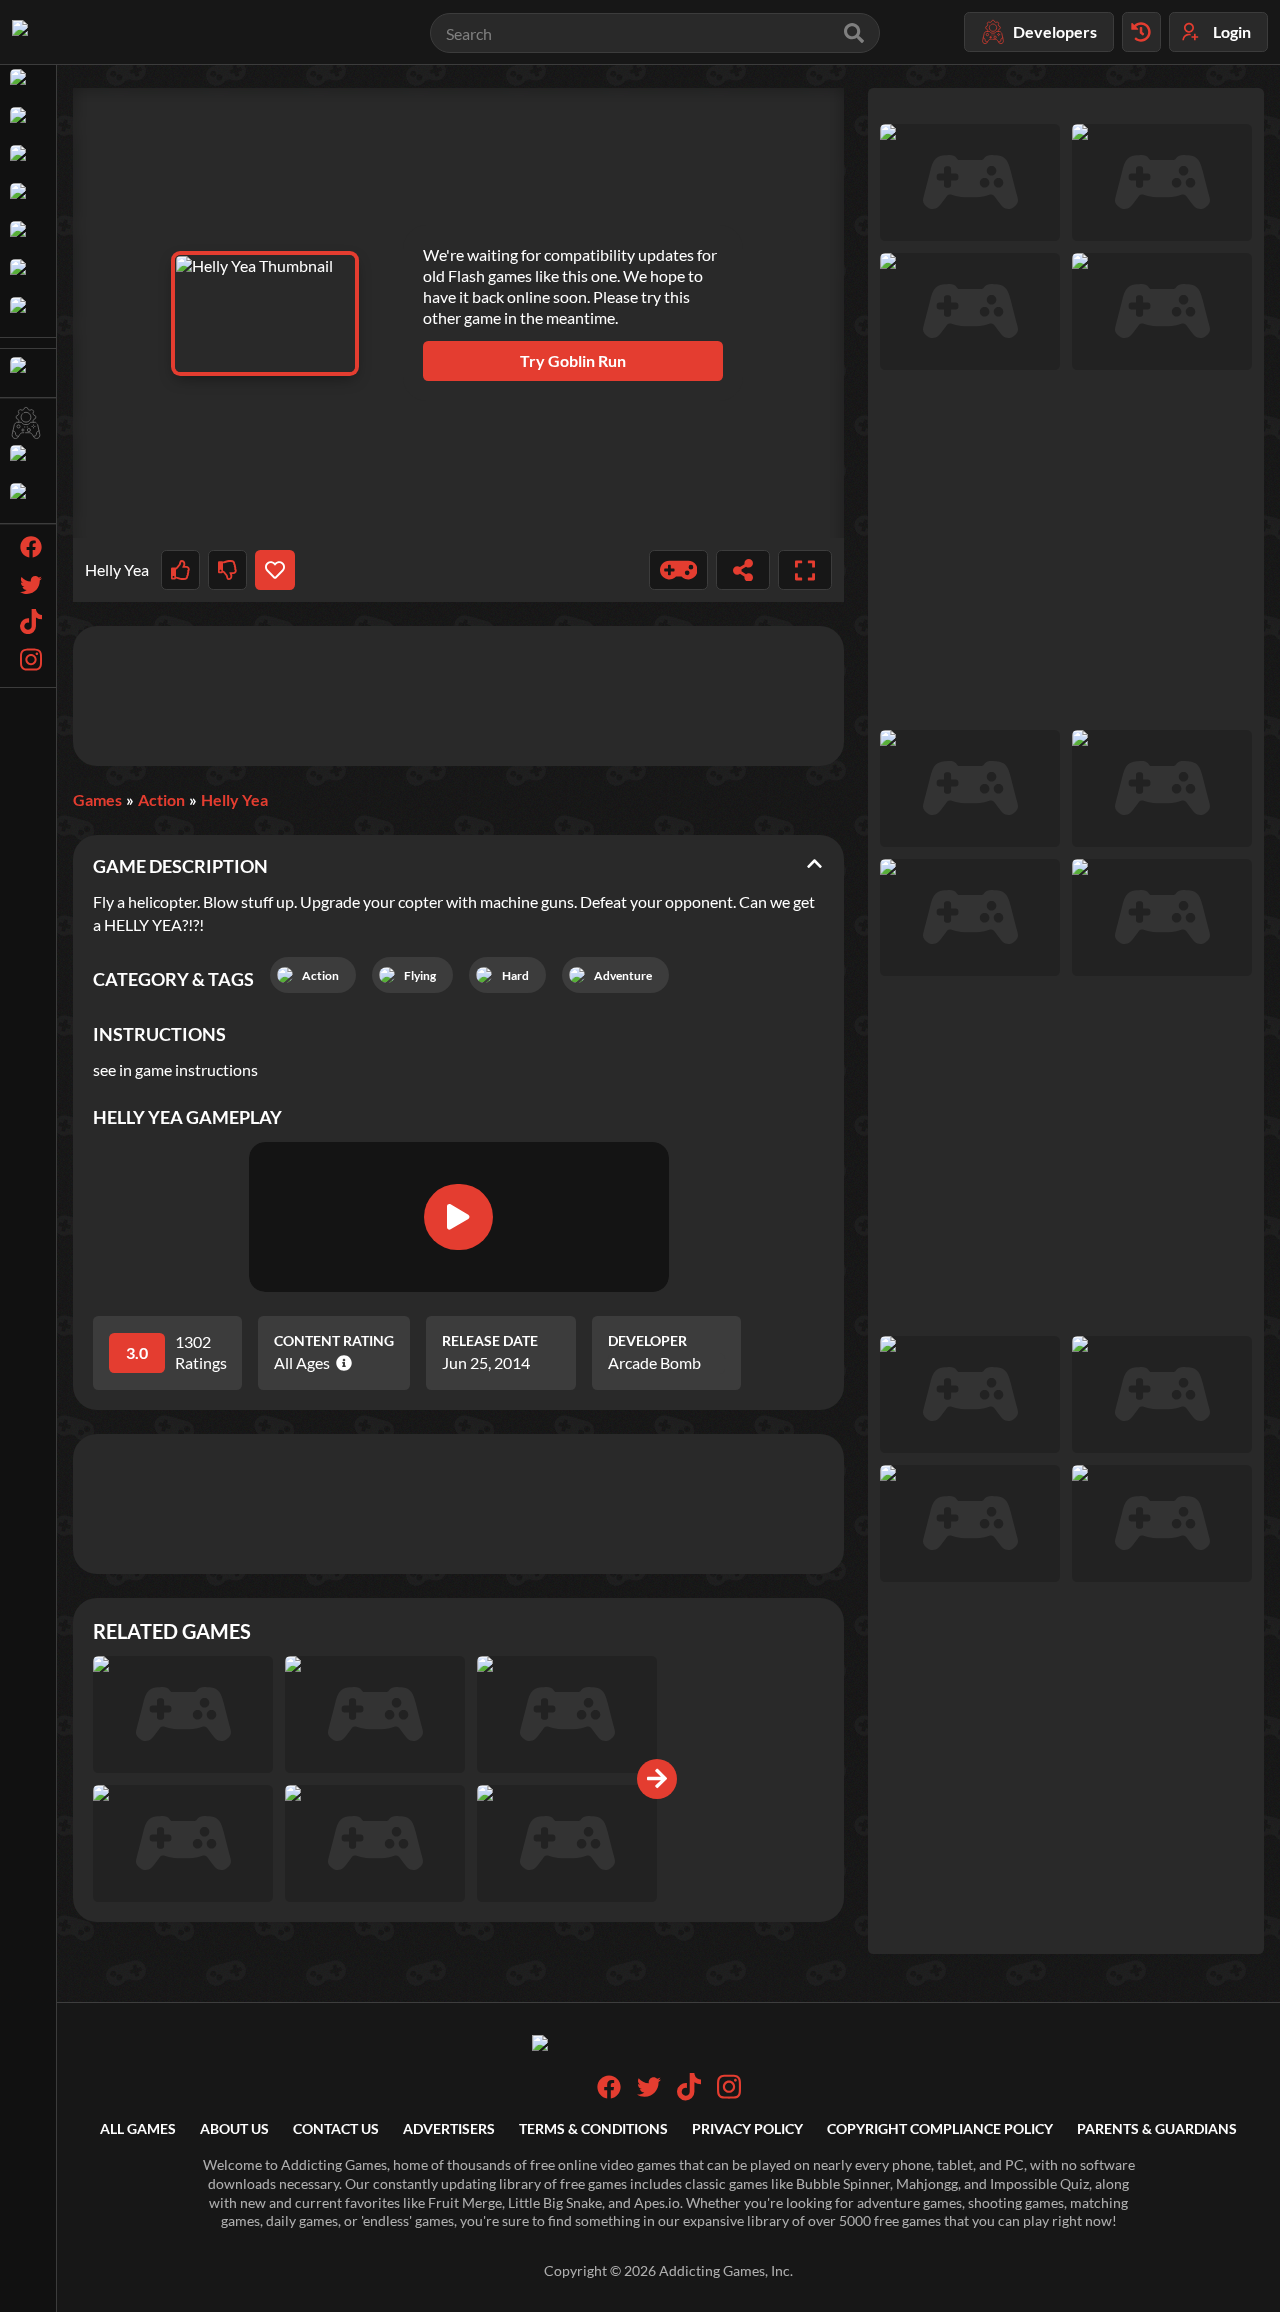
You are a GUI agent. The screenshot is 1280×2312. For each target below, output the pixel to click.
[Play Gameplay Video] (458, 1217)
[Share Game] (743, 570)
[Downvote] (227, 570)
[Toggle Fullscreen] (805, 570)
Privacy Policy (747, 2128)
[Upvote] (180, 570)
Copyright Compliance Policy (940, 2128)
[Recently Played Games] (1141, 32)
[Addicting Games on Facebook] (609, 2093)
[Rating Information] (340, 1363)
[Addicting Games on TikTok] (689, 2095)
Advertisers (449, 2128)
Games (97, 799)
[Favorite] (274, 570)
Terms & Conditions (593, 2128)
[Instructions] (679, 570)
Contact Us (336, 2128)
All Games (138, 2128)
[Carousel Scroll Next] (657, 1779)
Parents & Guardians (1157, 2128)
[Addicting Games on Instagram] (729, 2095)
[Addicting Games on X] (649, 2093)
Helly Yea (234, 799)
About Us (234, 2128)
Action (161, 799)
